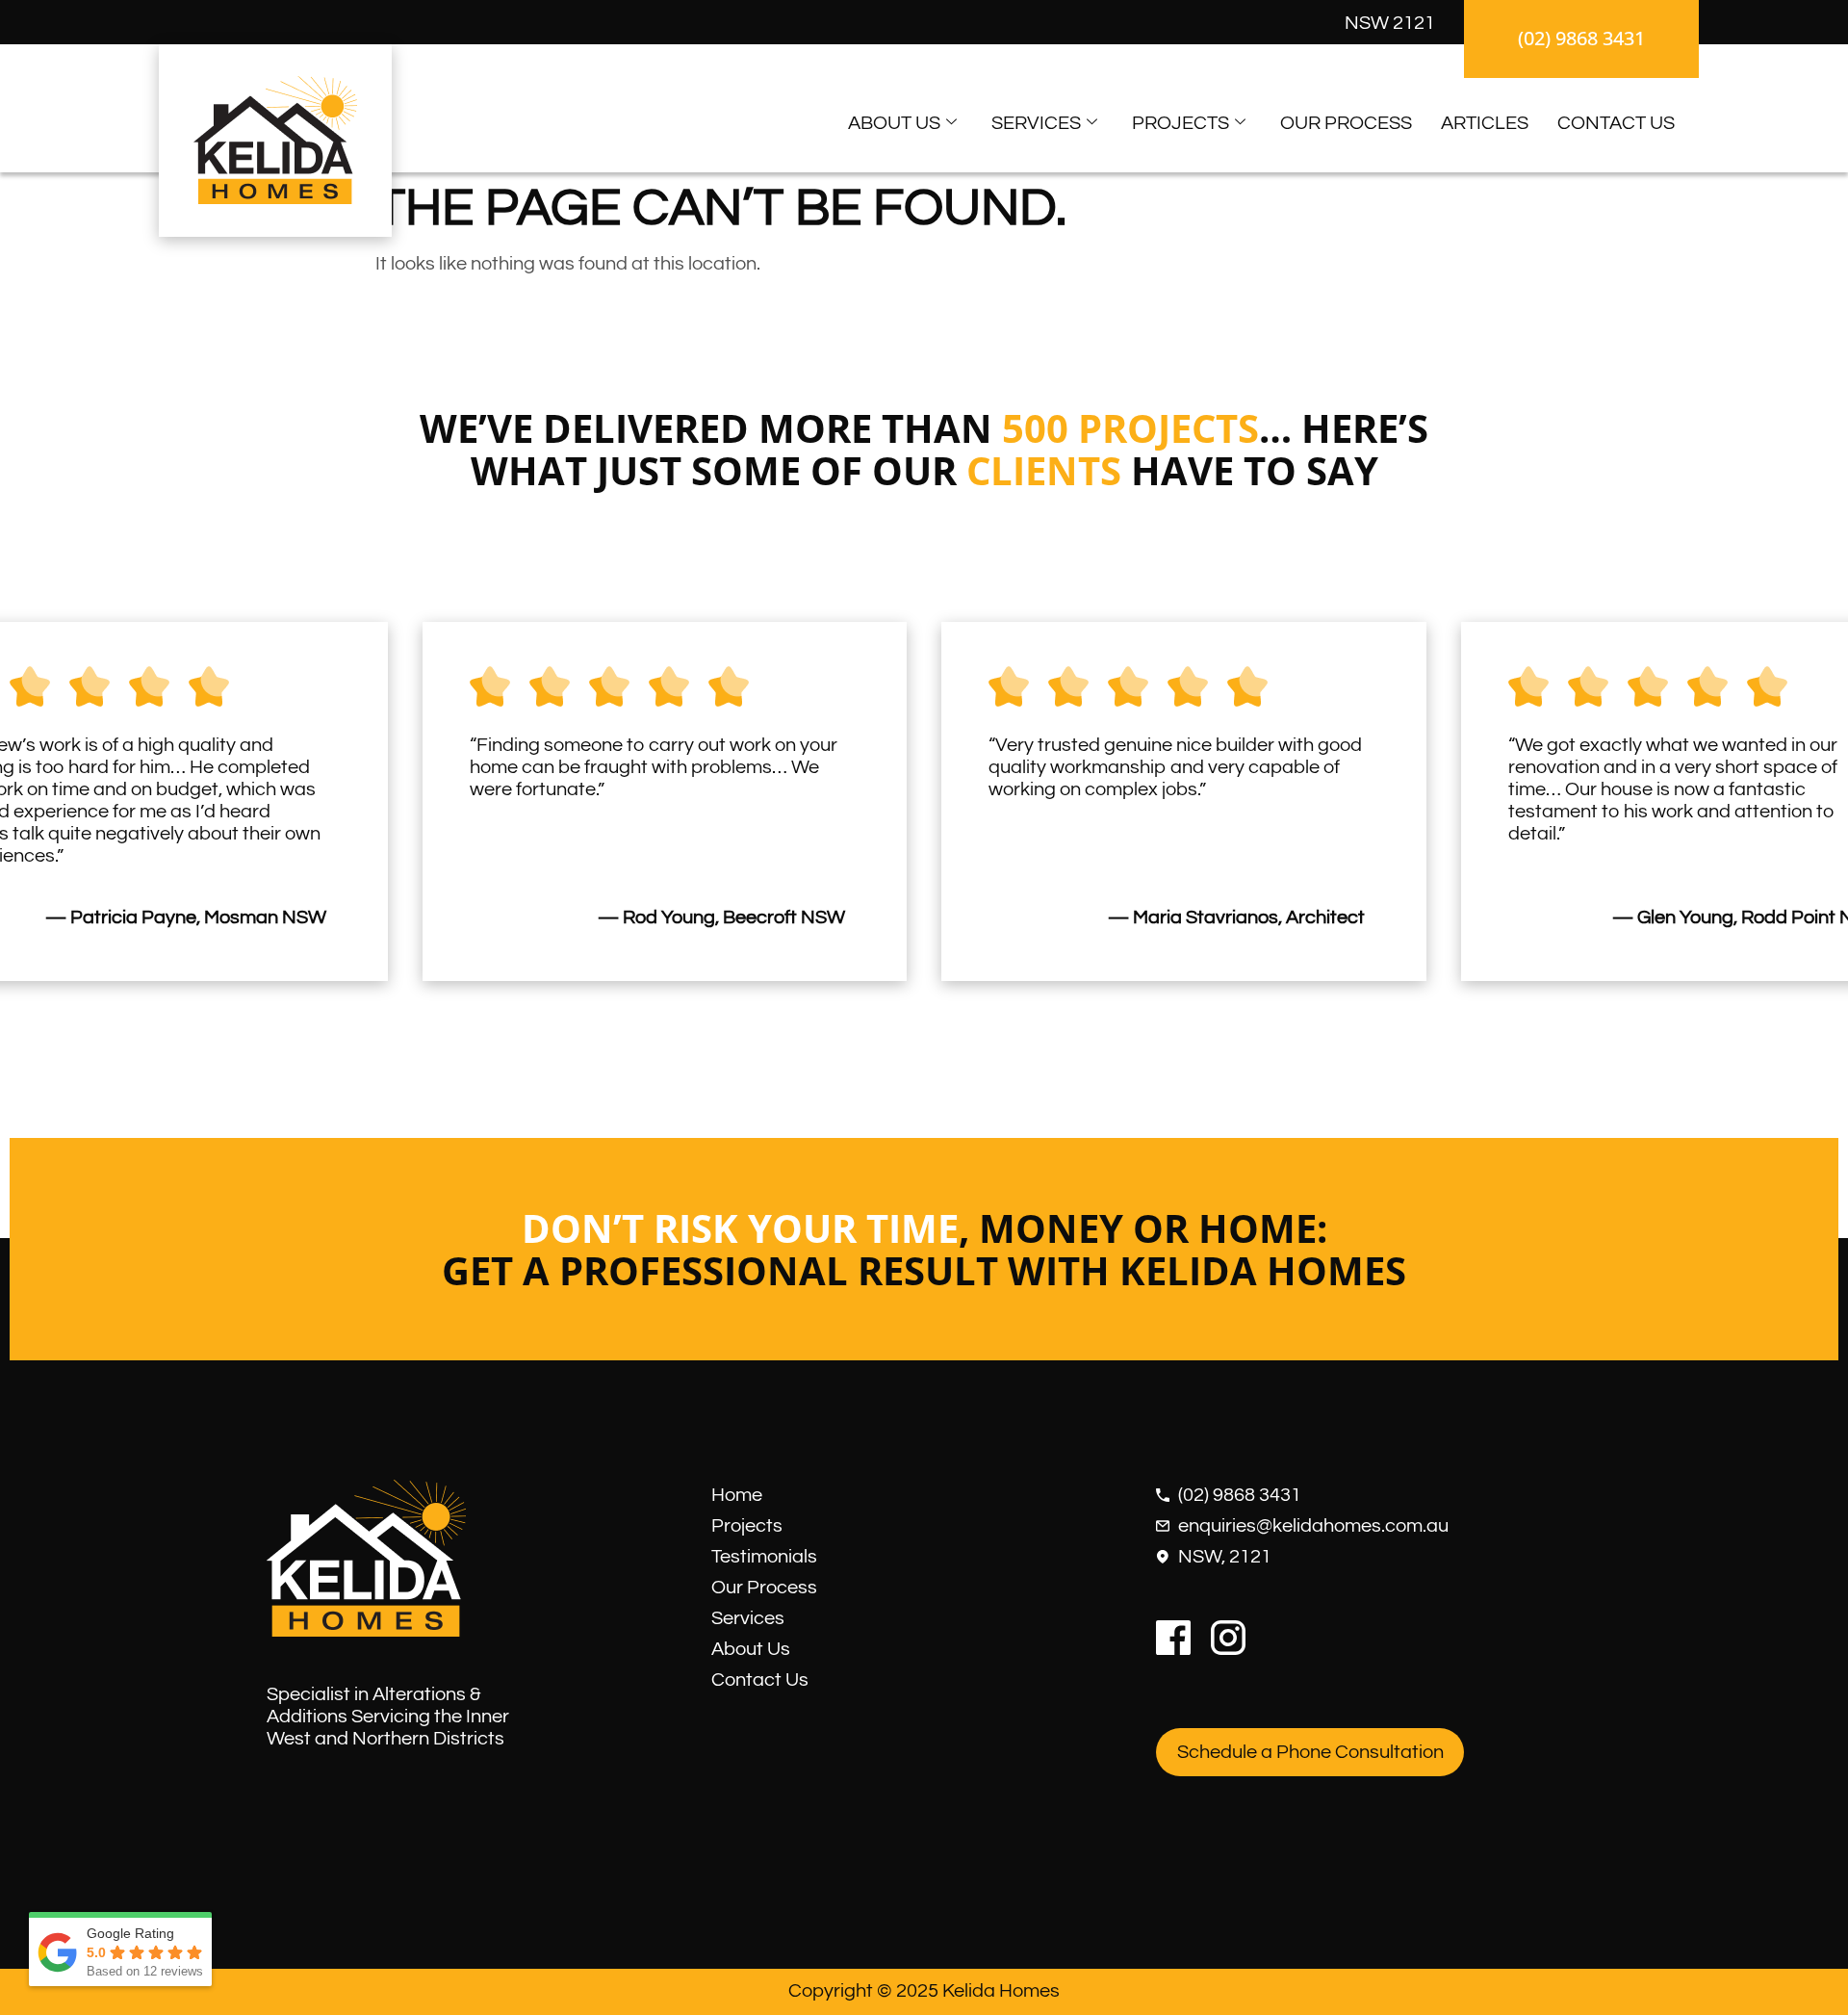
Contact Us (1616, 123)
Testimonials (764, 1557)
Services (1036, 123)
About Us (894, 123)
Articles (1485, 123)
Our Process (1346, 123)
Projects (1181, 123)
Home (737, 1495)
